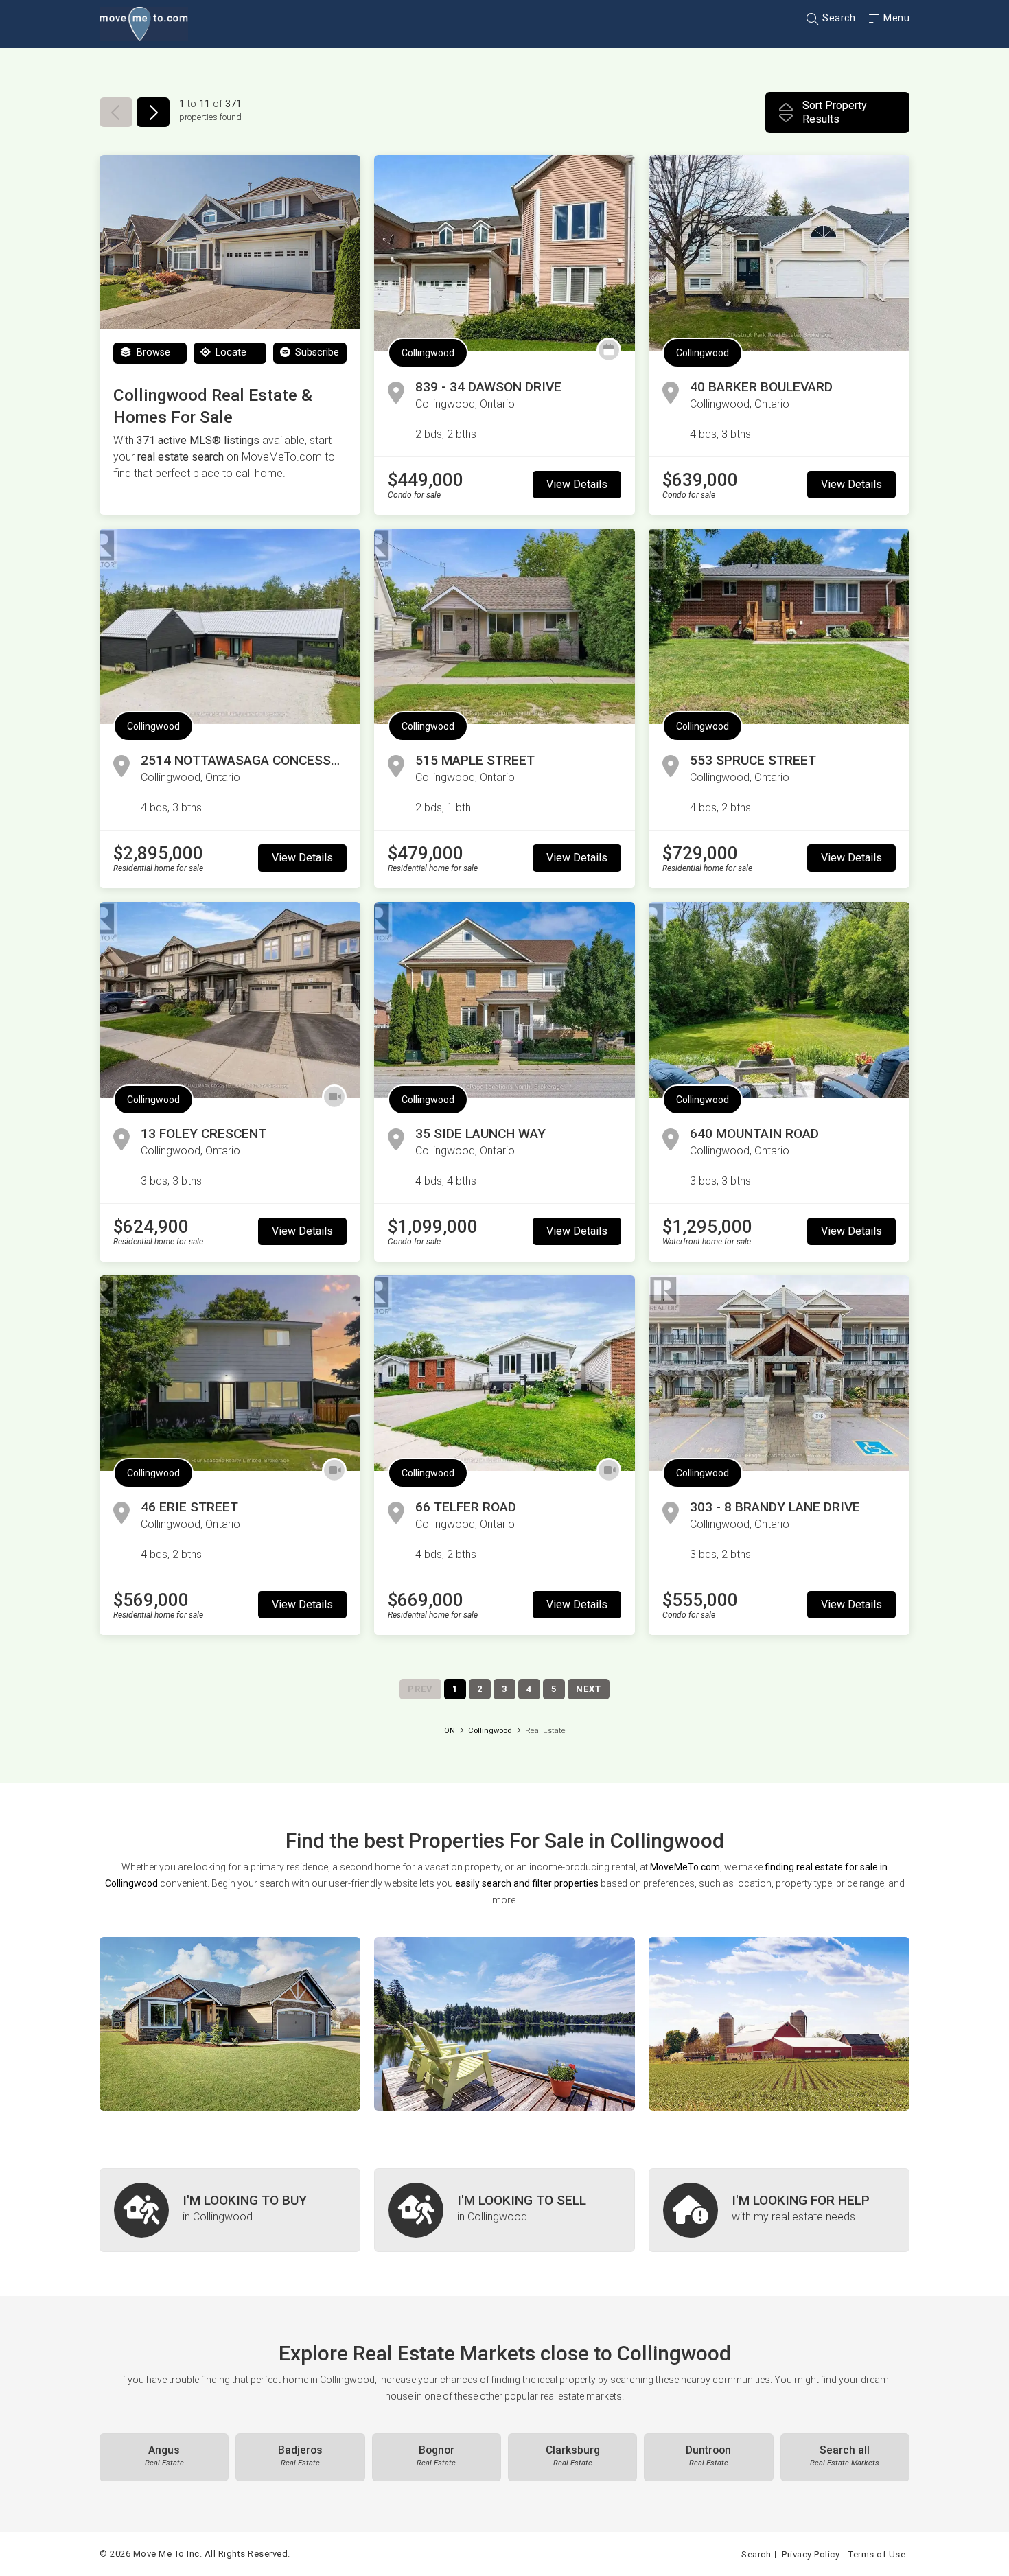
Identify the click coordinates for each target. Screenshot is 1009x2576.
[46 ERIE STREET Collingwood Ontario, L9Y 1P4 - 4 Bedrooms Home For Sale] (230, 1373)
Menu (895, 18)
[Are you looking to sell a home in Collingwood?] (505, 2210)
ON (450, 1731)
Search (838, 18)
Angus (164, 2456)
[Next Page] (153, 112)
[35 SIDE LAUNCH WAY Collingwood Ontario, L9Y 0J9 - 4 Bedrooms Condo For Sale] (505, 1000)
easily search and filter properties (527, 1883)
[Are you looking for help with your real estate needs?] (779, 2210)
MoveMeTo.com (685, 1867)
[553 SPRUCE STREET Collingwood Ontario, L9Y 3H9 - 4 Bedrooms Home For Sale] (779, 626)
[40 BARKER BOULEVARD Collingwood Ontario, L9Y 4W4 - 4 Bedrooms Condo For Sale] (779, 253)
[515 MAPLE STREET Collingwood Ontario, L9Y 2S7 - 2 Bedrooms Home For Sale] (505, 626)
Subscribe (316, 352)
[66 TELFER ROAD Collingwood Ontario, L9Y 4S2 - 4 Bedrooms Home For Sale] (505, 1373)
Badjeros (300, 2456)
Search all (845, 2456)
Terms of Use (877, 2554)
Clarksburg (573, 2456)
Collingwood (428, 353)
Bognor (436, 2456)
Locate (230, 352)
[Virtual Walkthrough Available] (334, 1097)
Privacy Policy (811, 2554)
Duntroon (708, 2456)
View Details (577, 484)
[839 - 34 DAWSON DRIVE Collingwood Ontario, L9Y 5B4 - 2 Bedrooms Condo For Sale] (505, 253)
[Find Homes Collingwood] (230, 2024)
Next (589, 1689)
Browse (152, 352)
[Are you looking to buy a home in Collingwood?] (230, 2210)
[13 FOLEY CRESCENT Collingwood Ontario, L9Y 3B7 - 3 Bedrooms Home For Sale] (230, 1000)
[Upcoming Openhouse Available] (609, 350)
